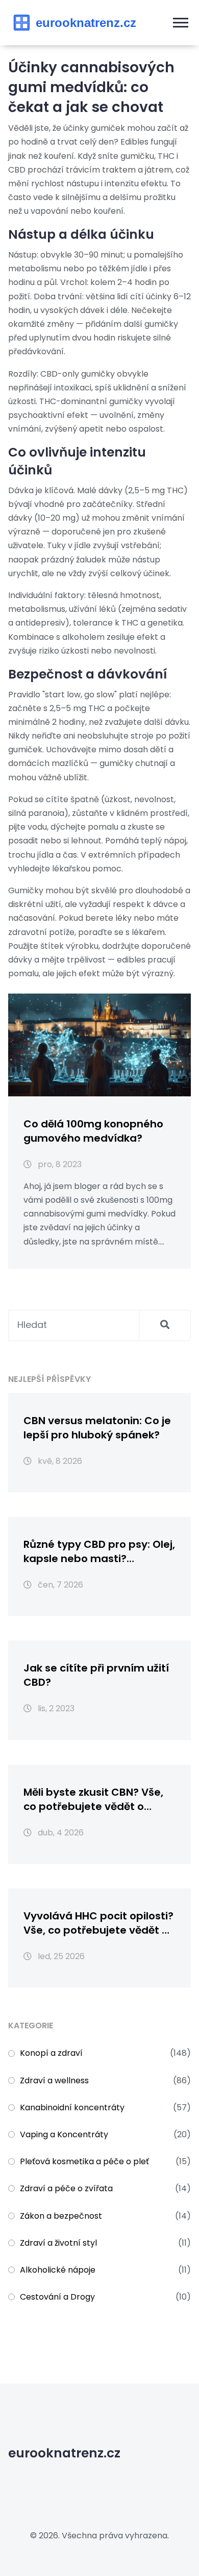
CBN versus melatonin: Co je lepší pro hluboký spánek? (97, 1428)
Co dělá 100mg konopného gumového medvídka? (93, 1131)
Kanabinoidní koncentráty (72, 2107)
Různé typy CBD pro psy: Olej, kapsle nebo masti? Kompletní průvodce (99, 1551)
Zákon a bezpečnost (61, 2216)
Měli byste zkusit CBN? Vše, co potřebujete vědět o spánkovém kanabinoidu (93, 1799)
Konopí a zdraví (51, 2053)
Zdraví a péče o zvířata (66, 2188)
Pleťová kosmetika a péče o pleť (84, 2161)
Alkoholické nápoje (58, 2270)
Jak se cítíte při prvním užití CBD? (96, 1675)
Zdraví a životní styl (58, 2243)
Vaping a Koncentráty (64, 2134)
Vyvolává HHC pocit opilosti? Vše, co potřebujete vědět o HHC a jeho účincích (98, 1923)
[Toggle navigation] (181, 23)
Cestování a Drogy (57, 2297)
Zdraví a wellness (54, 2080)
